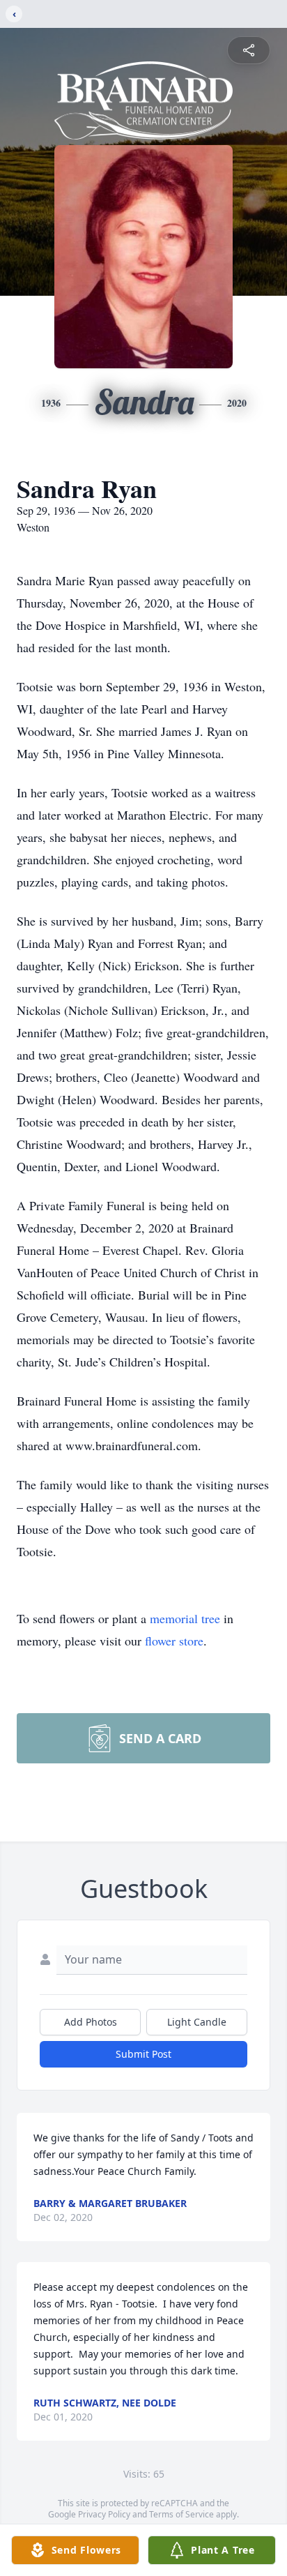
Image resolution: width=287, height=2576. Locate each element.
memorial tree (185, 1618)
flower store (174, 1641)
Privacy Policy (104, 2514)
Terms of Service (181, 2514)
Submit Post (143, 2054)
